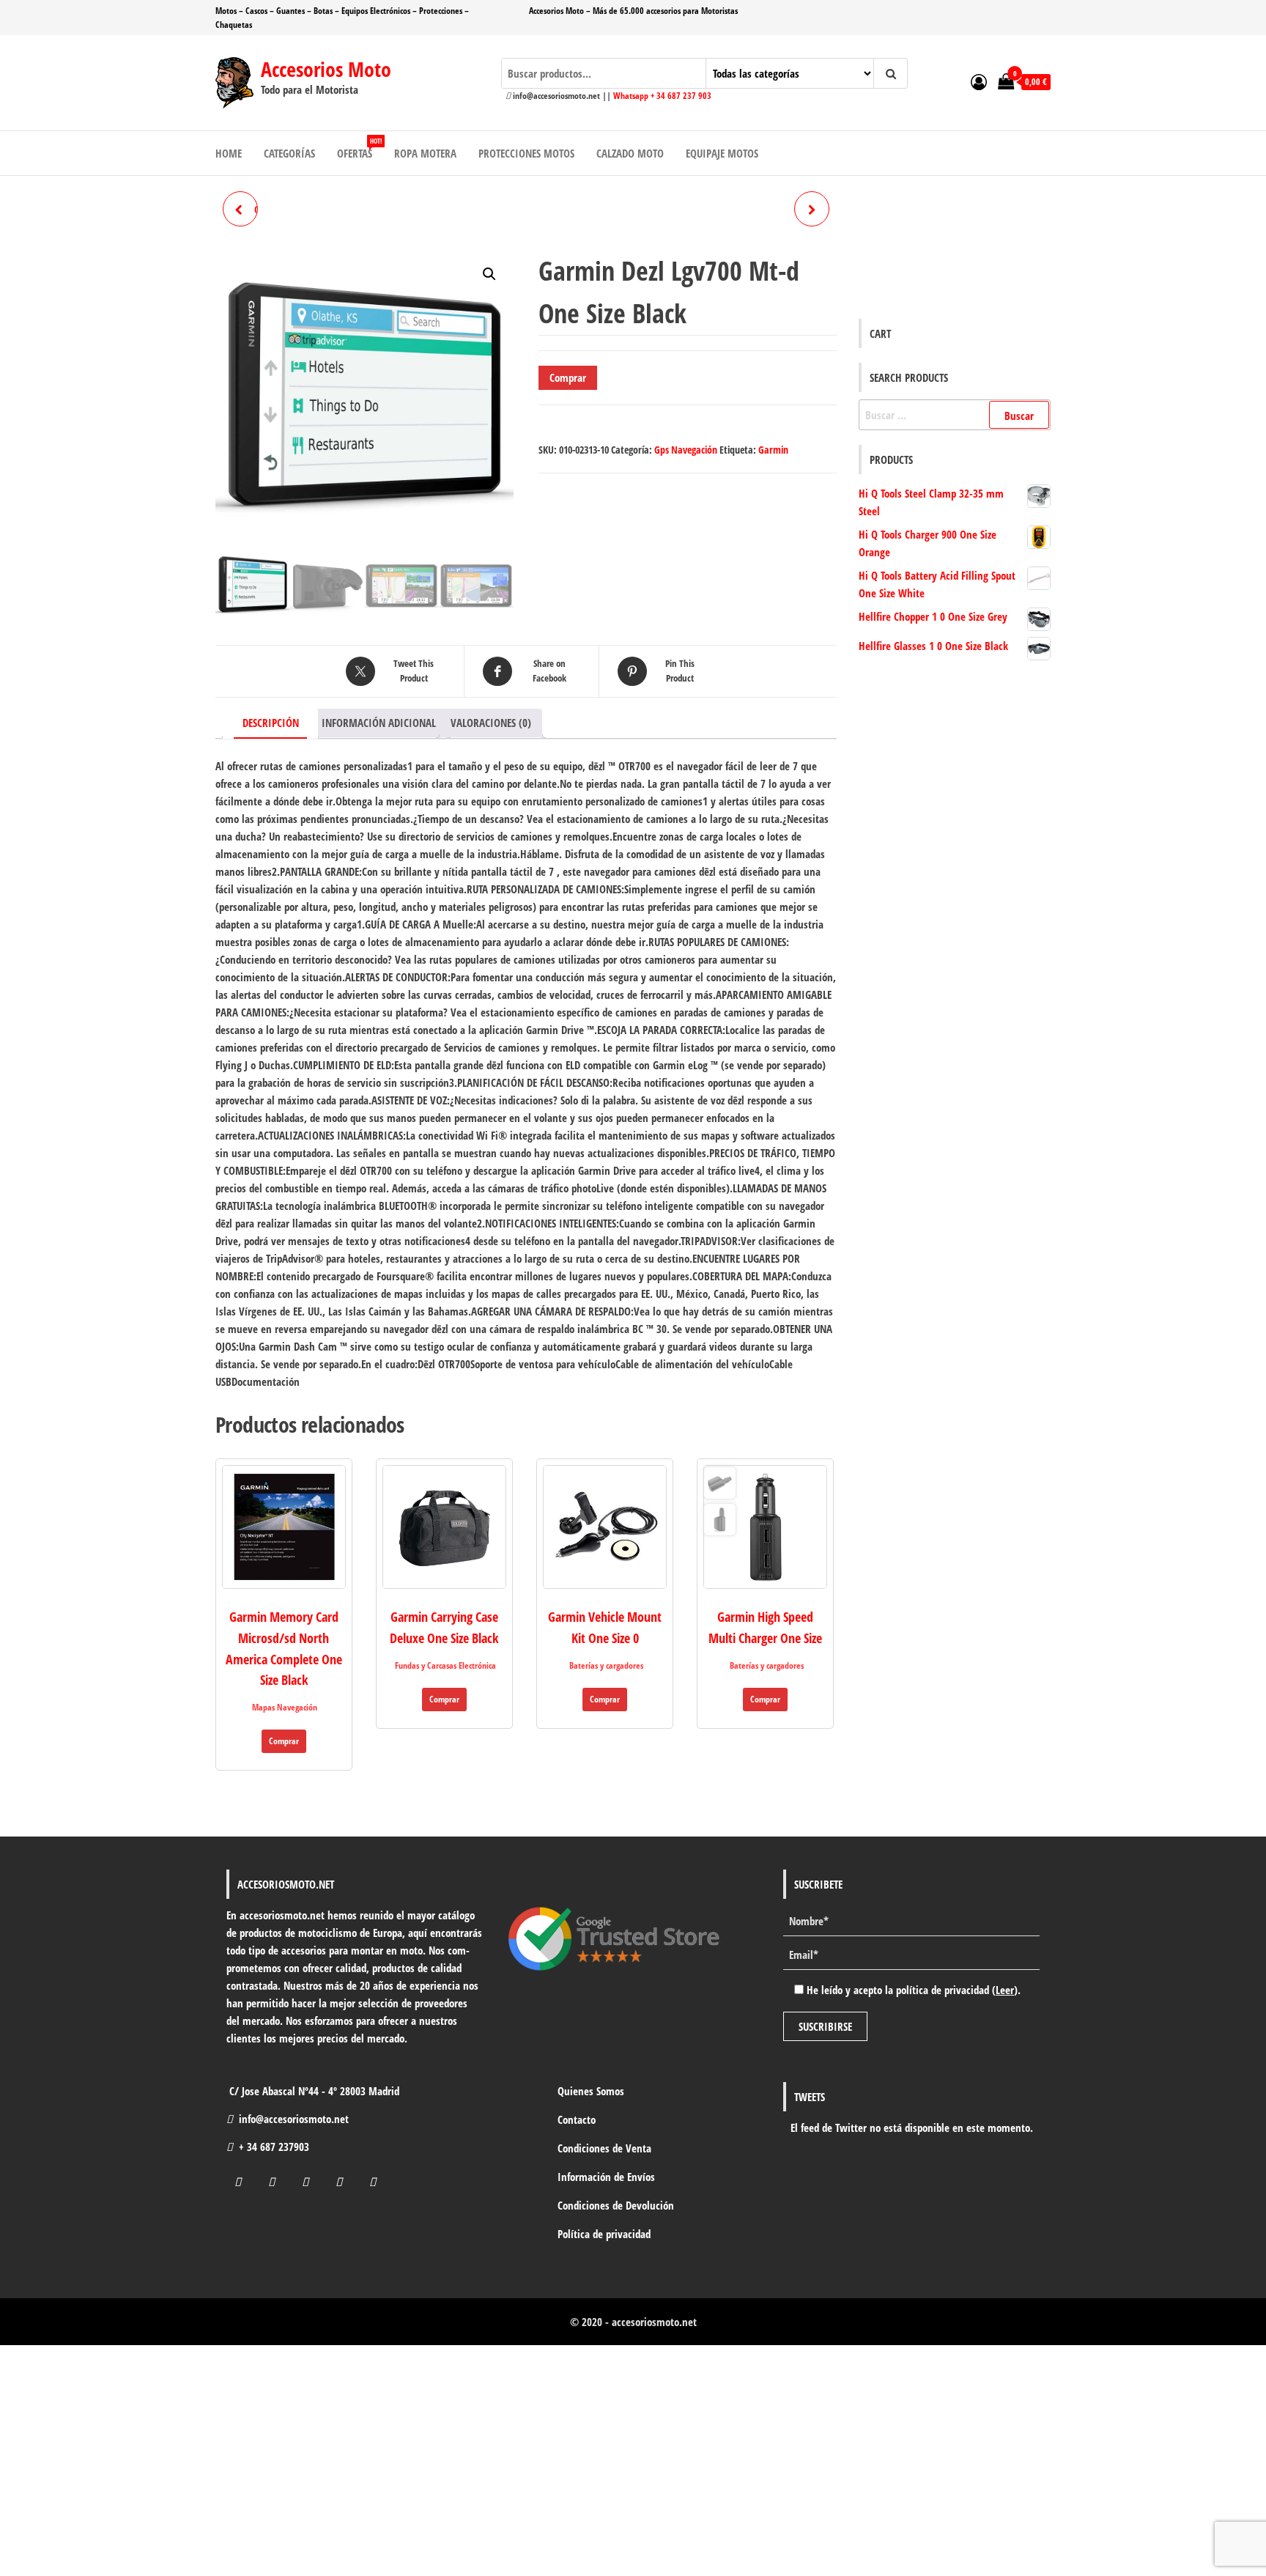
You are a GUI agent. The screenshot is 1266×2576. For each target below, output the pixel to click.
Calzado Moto (630, 153)
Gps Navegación (686, 450)
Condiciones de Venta (604, 2148)
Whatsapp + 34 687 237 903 (662, 96)
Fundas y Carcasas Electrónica (445, 1665)
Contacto (577, 2119)
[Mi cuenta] (979, 81)
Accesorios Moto (326, 69)
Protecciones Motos (526, 153)
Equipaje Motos (722, 153)
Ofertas (359, 148)
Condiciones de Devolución (616, 2205)
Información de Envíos (606, 2177)
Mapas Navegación (285, 1707)
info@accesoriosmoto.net (294, 2119)
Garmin (773, 450)
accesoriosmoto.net (654, 2322)
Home (229, 153)
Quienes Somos (591, 2091)
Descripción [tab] (271, 723)
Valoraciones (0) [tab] (491, 723)
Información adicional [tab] (379, 723)
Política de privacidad (604, 2234)
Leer (1005, 1990)
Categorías (289, 153)
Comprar (568, 377)
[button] (489, 274)
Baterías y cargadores (606, 1665)
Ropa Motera (425, 153)
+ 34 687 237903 (274, 2147)
